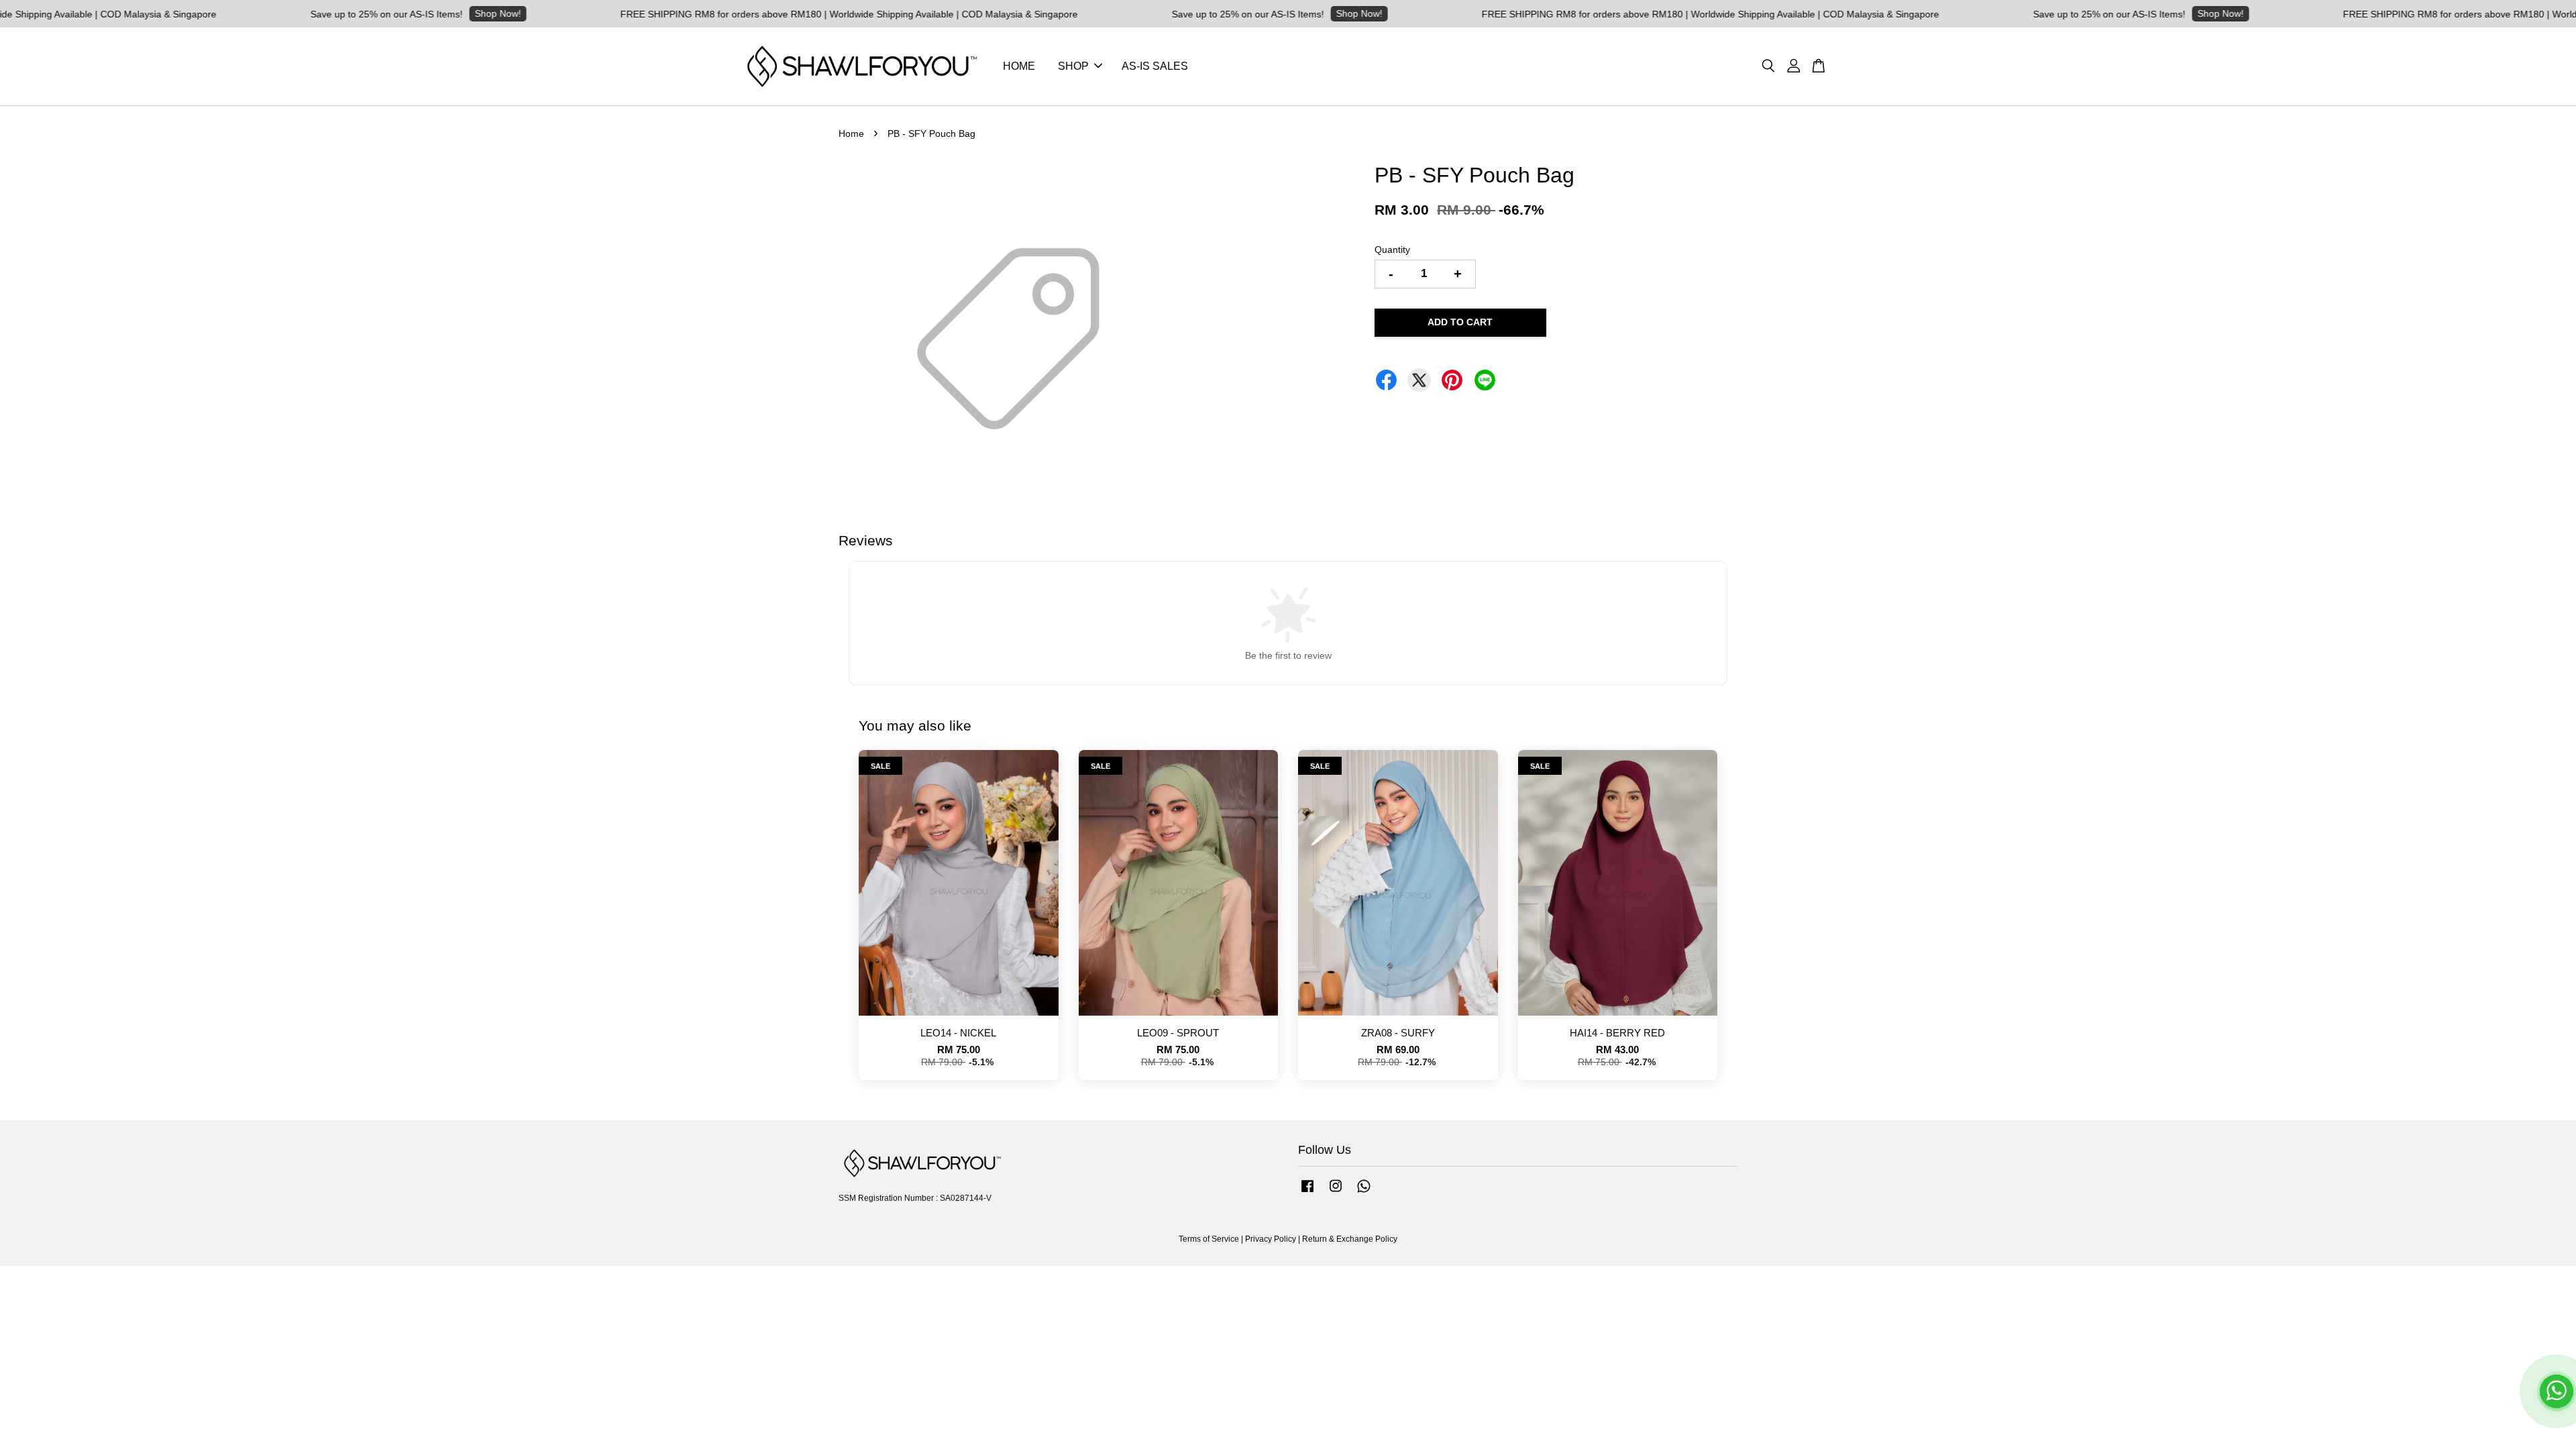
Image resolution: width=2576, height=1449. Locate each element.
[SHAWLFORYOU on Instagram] (1336, 1193)
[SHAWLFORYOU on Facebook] (1307, 1193)
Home (851, 133)
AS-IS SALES (1155, 66)
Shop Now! (357, 13)
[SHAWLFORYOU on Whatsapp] (1364, 1193)
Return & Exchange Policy (1350, 1239)
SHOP (1073, 66)
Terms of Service (1209, 1239)
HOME (1019, 66)
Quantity (1392, 250)
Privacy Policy (1271, 1239)
